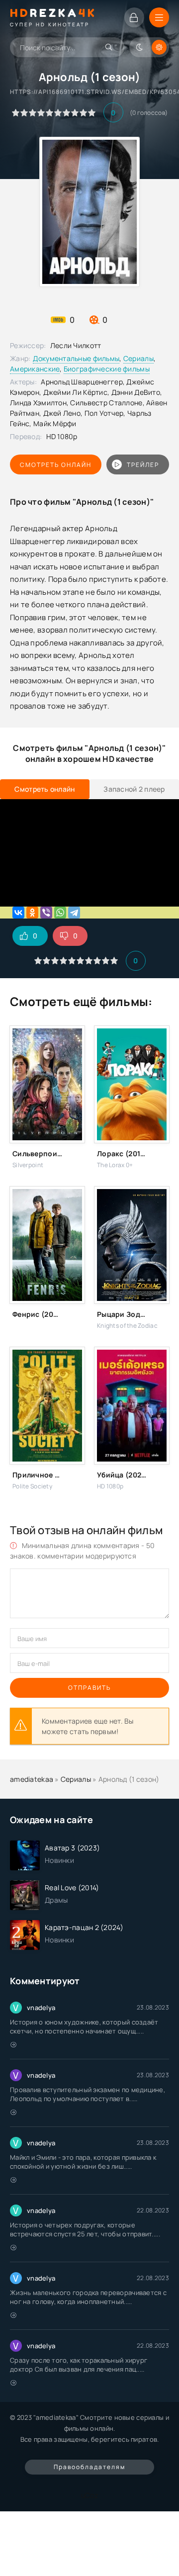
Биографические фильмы (107, 369)
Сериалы (138, 358)
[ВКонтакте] (18, 913)
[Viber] (46, 913)
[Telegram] (74, 913)
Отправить (89, 1688)
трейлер (143, 465)
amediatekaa (32, 1779)
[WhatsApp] (60, 913)
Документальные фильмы (76, 358)
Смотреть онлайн (56, 465)
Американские (35, 369)
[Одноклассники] (32, 913)
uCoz (89, 2495)
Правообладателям (89, 2467)
